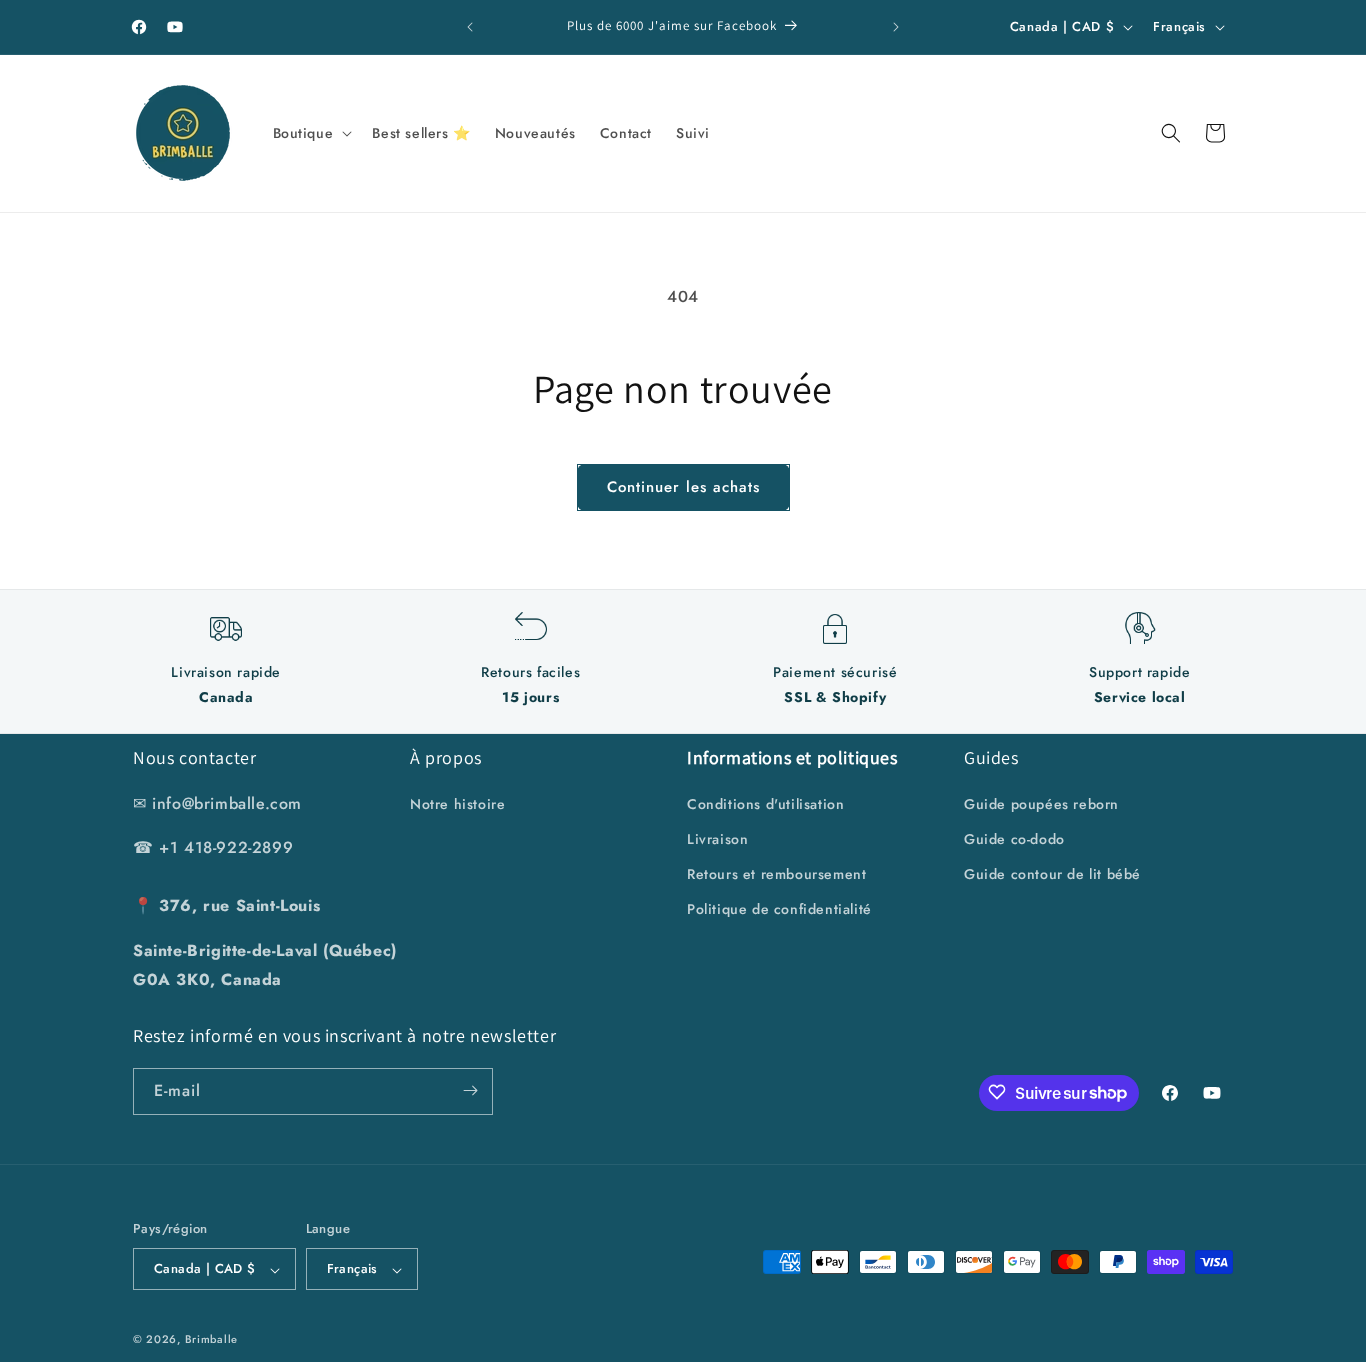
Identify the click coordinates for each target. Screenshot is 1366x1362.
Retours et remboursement (776, 873)
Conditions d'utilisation (765, 803)
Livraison (717, 838)
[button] (311, 133)
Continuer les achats (683, 487)
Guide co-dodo (1014, 838)
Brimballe (211, 1340)
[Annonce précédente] (470, 27)
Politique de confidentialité (779, 909)
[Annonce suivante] (896, 27)
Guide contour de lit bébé (1052, 873)
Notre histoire (457, 803)
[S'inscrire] (470, 1090)
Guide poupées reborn (1041, 803)
